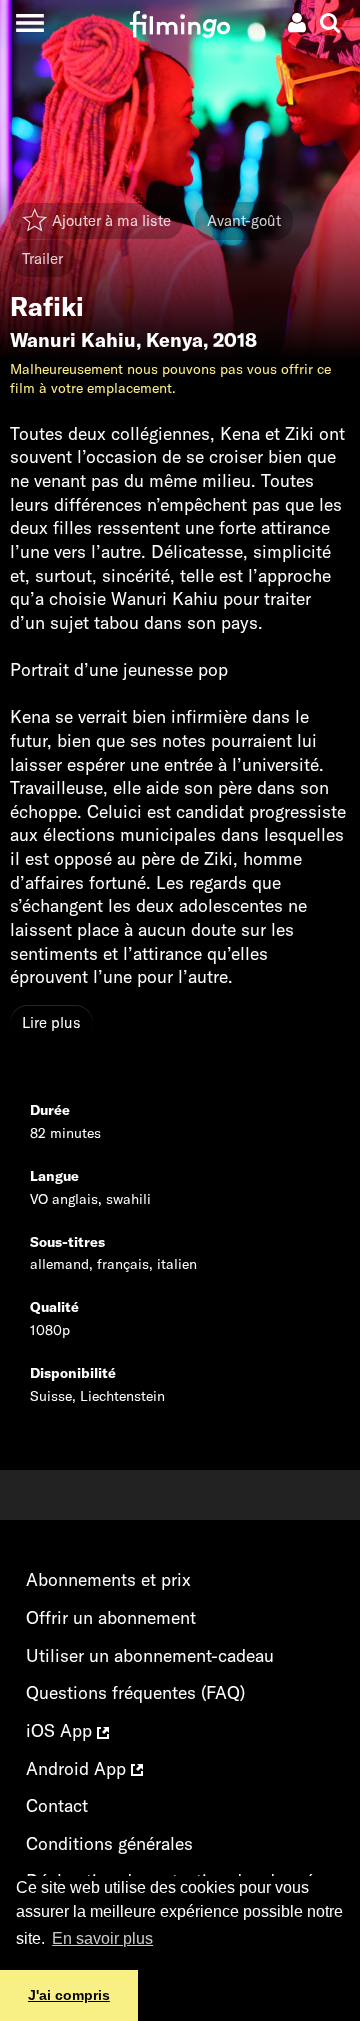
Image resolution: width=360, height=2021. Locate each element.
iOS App (61, 1730)
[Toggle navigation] (29, 22)
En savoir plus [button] (102, 1938)
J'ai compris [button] (69, 1995)
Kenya (174, 340)
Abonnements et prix (108, 1579)
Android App (78, 1768)
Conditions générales (109, 1843)
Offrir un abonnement (111, 1617)
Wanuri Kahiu (73, 340)
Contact (57, 1805)
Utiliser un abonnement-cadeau (150, 1655)
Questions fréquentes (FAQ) (135, 1692)
